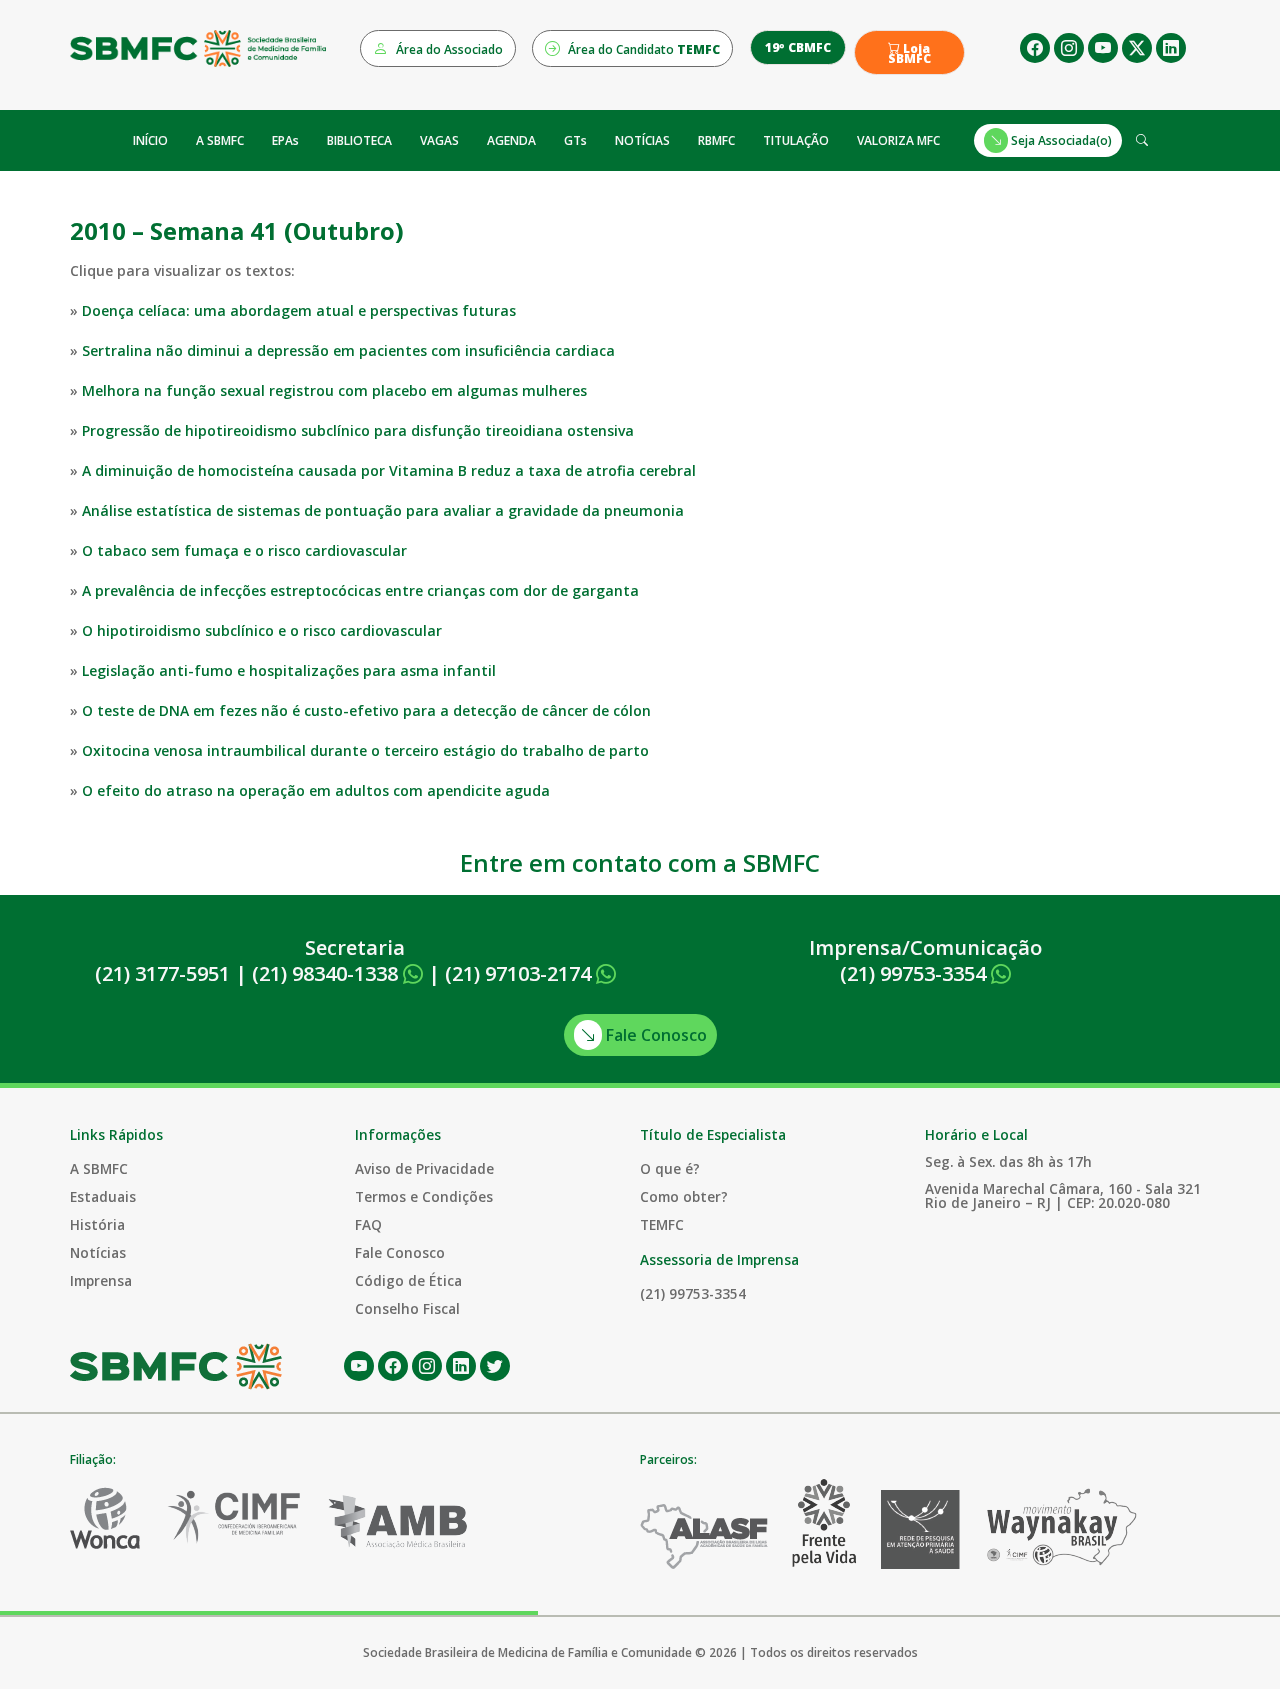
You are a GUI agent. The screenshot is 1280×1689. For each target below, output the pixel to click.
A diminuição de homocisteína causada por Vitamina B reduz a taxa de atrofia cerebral (389, 470)
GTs (575, 140)
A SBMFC (220, 140)
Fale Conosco (654, 1035)
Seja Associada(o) (1060, 140)
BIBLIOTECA (359, 140)
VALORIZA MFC (898, 140)
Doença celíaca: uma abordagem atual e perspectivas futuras (299, 310)
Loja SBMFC (909, 54)
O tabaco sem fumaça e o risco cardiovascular (244, 550)
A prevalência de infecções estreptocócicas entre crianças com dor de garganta (360, 590)
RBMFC (716, 140)
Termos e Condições (424, 1196)
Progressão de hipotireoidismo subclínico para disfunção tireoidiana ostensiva (358, 430)
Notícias (98, 1252)
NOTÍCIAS (642, 140)
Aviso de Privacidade (424, 1168)
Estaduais (103, 1196)
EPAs (285, 140)
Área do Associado (448, 49)
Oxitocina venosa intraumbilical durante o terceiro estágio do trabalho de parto (365, 750)
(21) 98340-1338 (327, 973)
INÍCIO (150, 140)
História (97, 1224)
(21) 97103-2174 (520, 973)
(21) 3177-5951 (162, 973)
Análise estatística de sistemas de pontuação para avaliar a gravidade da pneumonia (383, 510)
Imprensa (101, 1280)
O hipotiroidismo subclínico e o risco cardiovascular (262, 630)
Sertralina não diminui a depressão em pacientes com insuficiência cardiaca (348, 350)
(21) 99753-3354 (915, 973)
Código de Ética (408, 1280)
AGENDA (511, 140)
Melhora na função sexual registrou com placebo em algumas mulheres (334, 390)
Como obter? (684, 1196)
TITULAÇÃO (796, 140)
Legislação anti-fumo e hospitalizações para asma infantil (289, 670)
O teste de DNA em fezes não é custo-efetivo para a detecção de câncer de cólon (366, 710)
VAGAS (439, 140)
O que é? (670, 1168)
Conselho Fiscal (407, 1308)
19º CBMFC (798, 47)
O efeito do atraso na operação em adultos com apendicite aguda (316, 790)
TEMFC (662, 1224)
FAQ (368, 1224)
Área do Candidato (642, 49)
